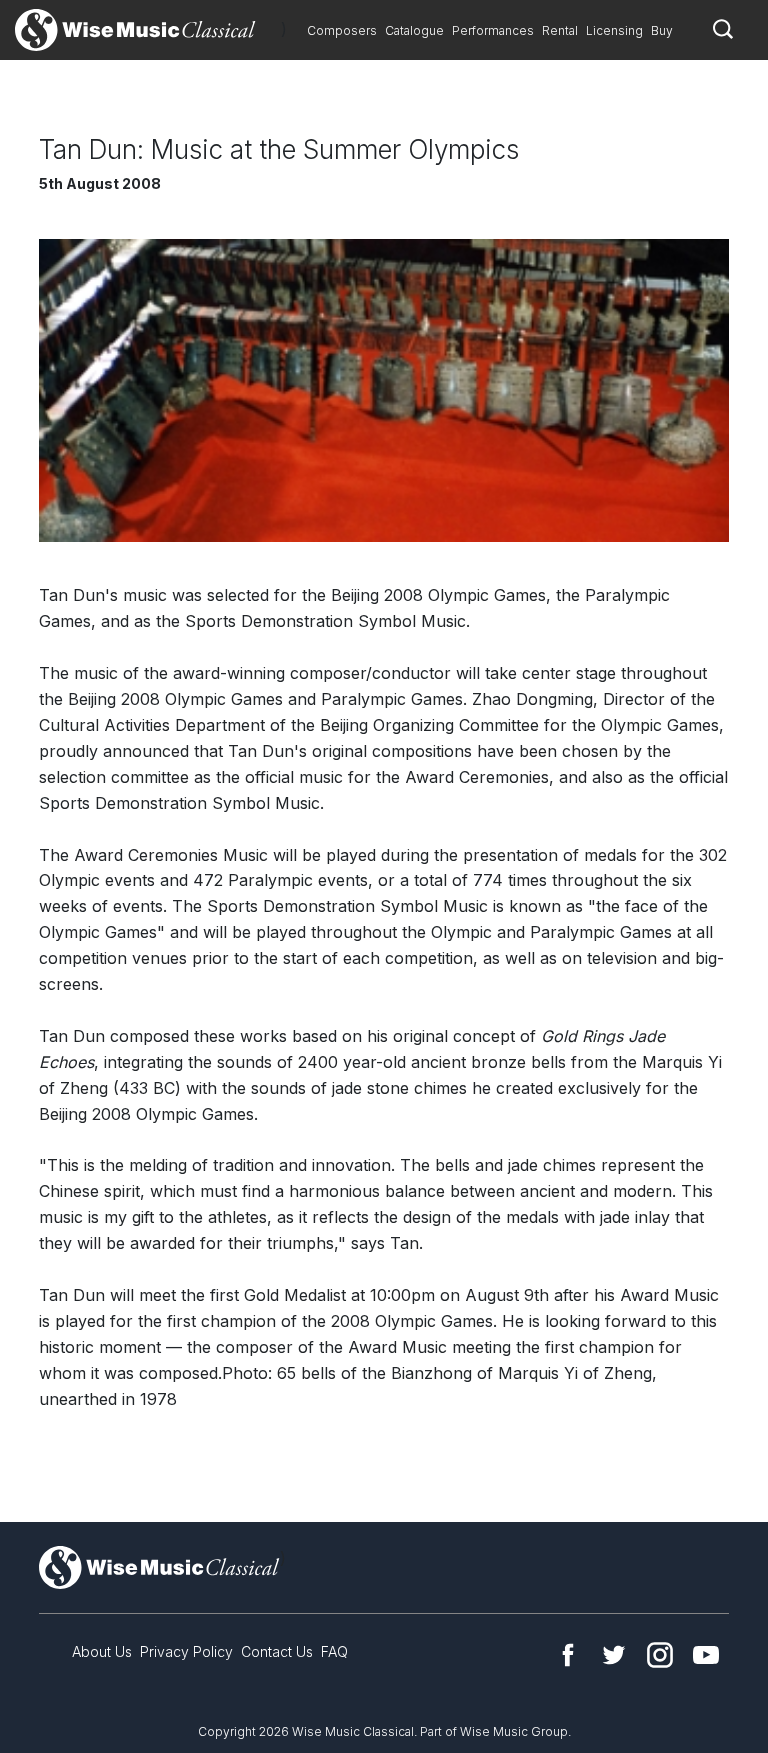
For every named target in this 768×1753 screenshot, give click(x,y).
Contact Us (277, 1651)
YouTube (706, 1655)
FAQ (334, 1651)
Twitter (614, 1655)
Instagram (660, 1655)
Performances (493, 30)
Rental (560, 30)
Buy (662, 30)
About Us (102, 1651)
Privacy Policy (186, 1651)
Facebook (568, 1655)
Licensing (614, 30)
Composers (342, 30)
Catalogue (414, 30)
